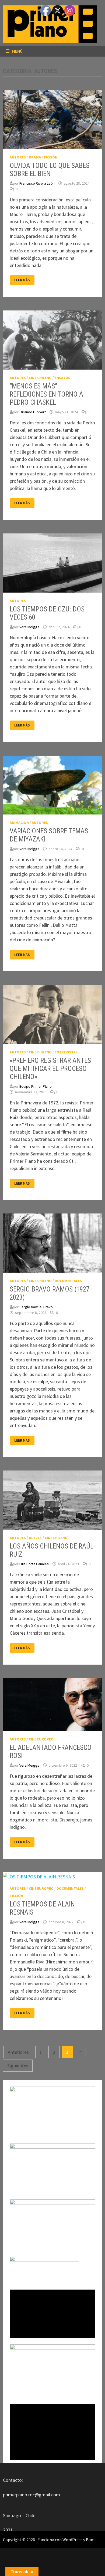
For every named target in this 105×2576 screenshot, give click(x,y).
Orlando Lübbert (33, 412)
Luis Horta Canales (34, 1564)
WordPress (72, 2540)
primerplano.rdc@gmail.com (31, 2495)
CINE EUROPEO (41, 1739)
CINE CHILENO (40, 378)
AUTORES (18, 157)
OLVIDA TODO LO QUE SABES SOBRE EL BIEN (50, 170)
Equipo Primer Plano (36, 1086)
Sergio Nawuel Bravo (36, 1307)
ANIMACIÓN (19, 823)
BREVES (35, 1538)
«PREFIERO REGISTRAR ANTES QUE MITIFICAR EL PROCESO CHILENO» (50, 1069)
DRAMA (35, 157)
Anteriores (18, 2052)
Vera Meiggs (29, 627)
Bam (90, 2540)
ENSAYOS (62, 378)
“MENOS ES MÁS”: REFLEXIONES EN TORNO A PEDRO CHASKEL (46, 394)
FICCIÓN (51, 157)
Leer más (22, 280)
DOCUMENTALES (68, 1281)
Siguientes (18, 2066)
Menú (17, 51)
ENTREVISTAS (66, 1052)
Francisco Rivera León (37, 183)
